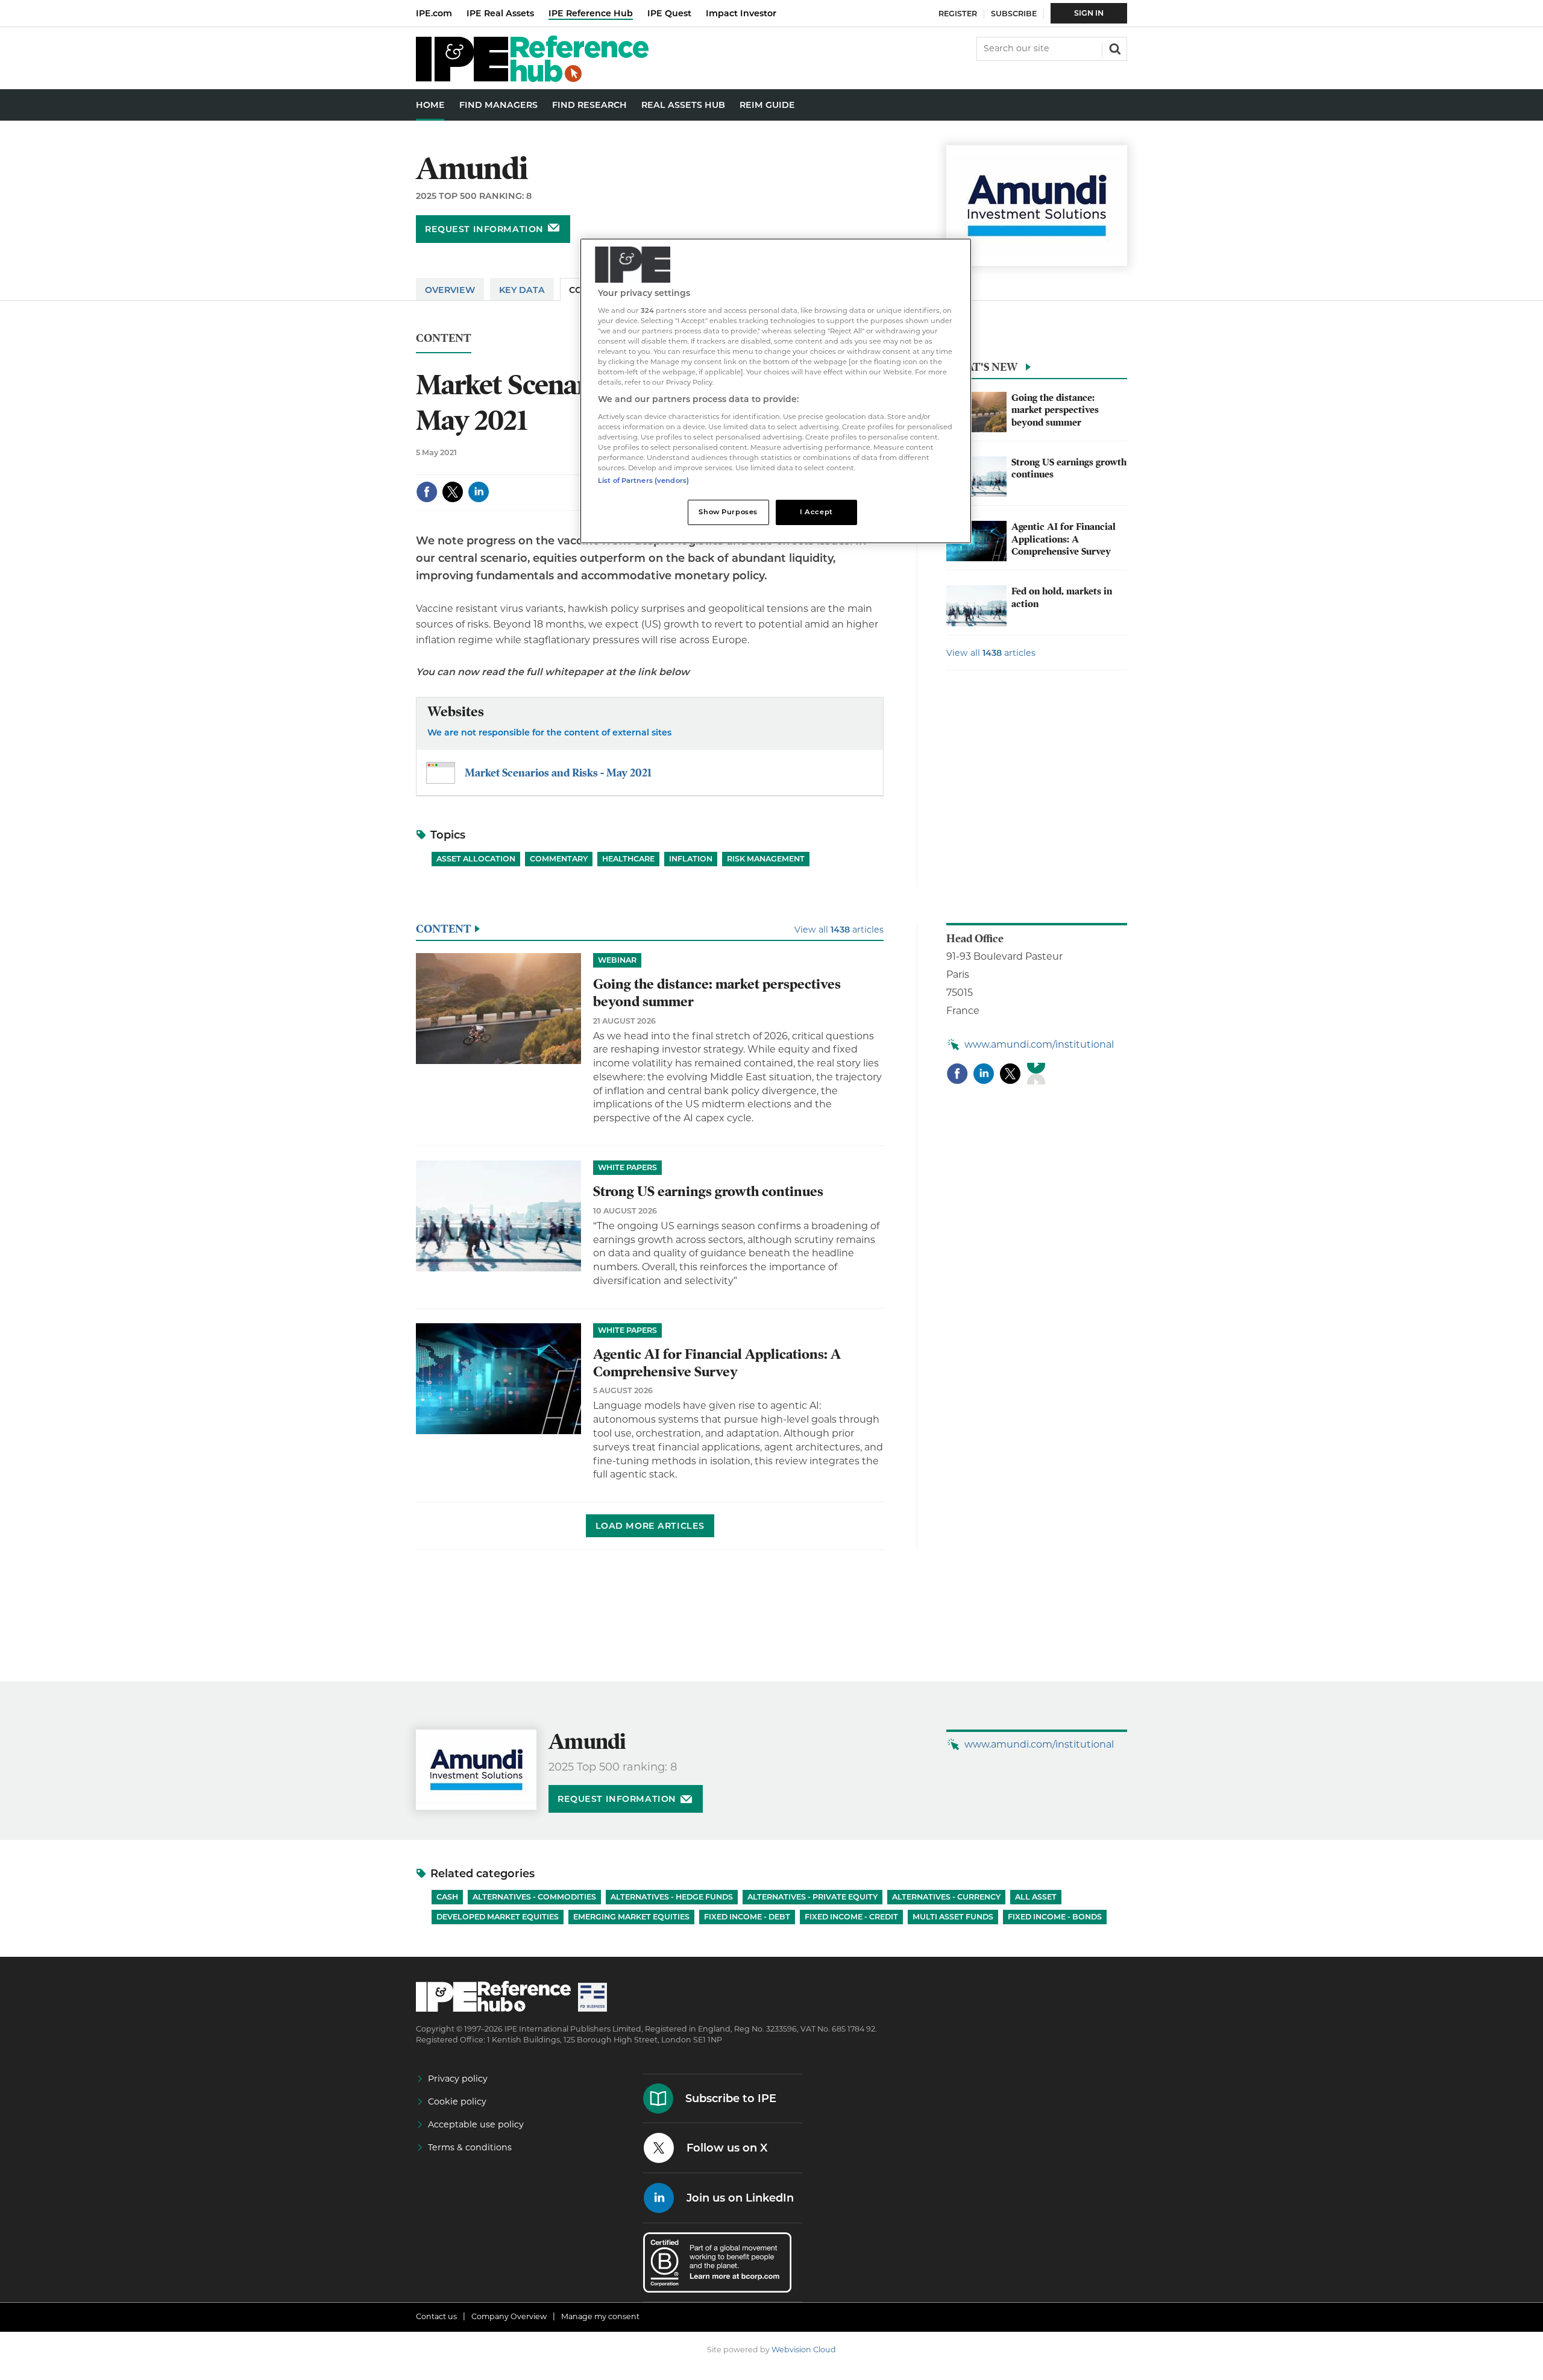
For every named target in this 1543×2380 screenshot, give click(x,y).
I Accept (816, 512)
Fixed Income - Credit (851, 1917)
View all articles (991, 653)
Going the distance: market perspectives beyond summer (1055, 410)
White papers (627, 1167)
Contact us (436, 2316)
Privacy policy (458, 2079)
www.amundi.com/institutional (1039, 1044)
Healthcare (628, 859)
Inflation (691, 859)
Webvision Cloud (804, 2350)
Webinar (617, 960)
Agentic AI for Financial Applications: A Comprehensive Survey (1064, 539)
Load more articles (650, 1526)
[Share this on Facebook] (427, 492)
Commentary (559, 859)
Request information (484, 229)
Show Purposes (728, 512)
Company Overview (509, 2316)
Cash (447, 1897)
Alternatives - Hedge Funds (672, 1897)
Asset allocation (476, 859)
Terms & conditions (470, 2147)
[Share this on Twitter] (453, 492)
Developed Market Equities (498, 1917)
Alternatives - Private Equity (812, 1897)
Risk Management (766, 859)
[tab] (1037, 370)
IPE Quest (669, 13)
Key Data (522, 290)
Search (1114, 48)
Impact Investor (741, 13)
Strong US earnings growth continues (708, 1192)
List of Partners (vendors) (643, 480)
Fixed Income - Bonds (1055, 1917)
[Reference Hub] (532, 79)
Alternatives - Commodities (534, 1897)
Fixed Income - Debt (747, 1917)
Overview (450, 290)
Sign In (1089, 13)
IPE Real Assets (500, 13)
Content (444, 338)
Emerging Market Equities (631, 1917)
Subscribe (1014, 14)
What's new (982, 367)
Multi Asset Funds (953, 1917)
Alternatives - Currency (946, 1897)
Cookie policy (457, 2101)
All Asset (1036, 1897)
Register (958, 14)
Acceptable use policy (476, 2124)
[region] (776, 391)
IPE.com (434, 13)
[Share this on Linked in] (479, 492)
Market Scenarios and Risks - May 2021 (558, 773)
